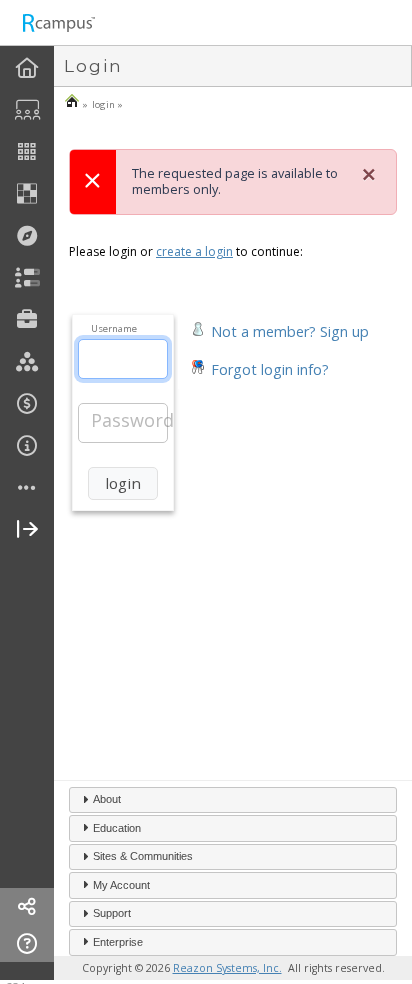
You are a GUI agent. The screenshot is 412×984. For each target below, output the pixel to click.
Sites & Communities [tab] (143, 856)
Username (114, 328)
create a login (194, 251)
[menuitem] (27, 68)
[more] (27, 488)
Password (132, 420)
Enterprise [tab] (118, 942)
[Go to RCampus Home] (58, 22)
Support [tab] (112, 913)
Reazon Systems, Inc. (227, 968)
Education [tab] (117, 828)
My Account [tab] (121, 885)
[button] (279, 329)
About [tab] (107, 799)
